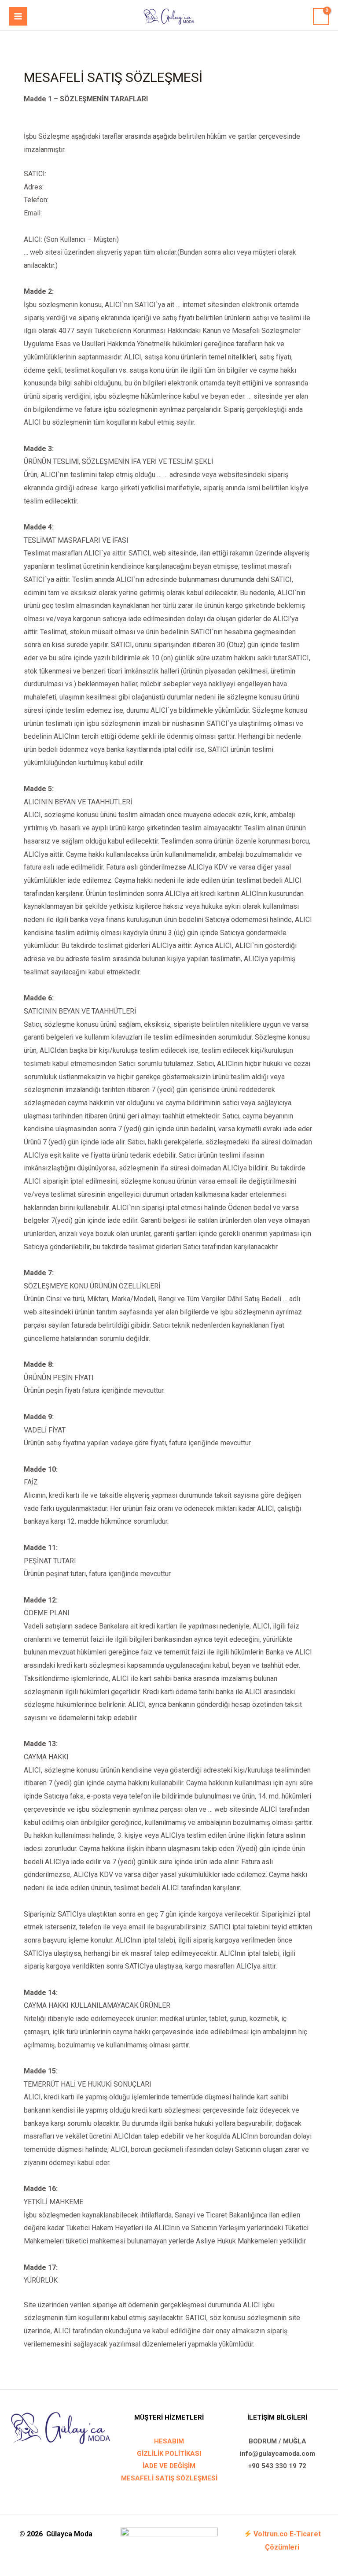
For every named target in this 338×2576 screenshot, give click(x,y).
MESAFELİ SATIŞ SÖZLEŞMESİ (169, 2478)
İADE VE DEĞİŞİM (169, 2466)
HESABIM (169, 2441)
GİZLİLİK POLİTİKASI (169, 2454)
